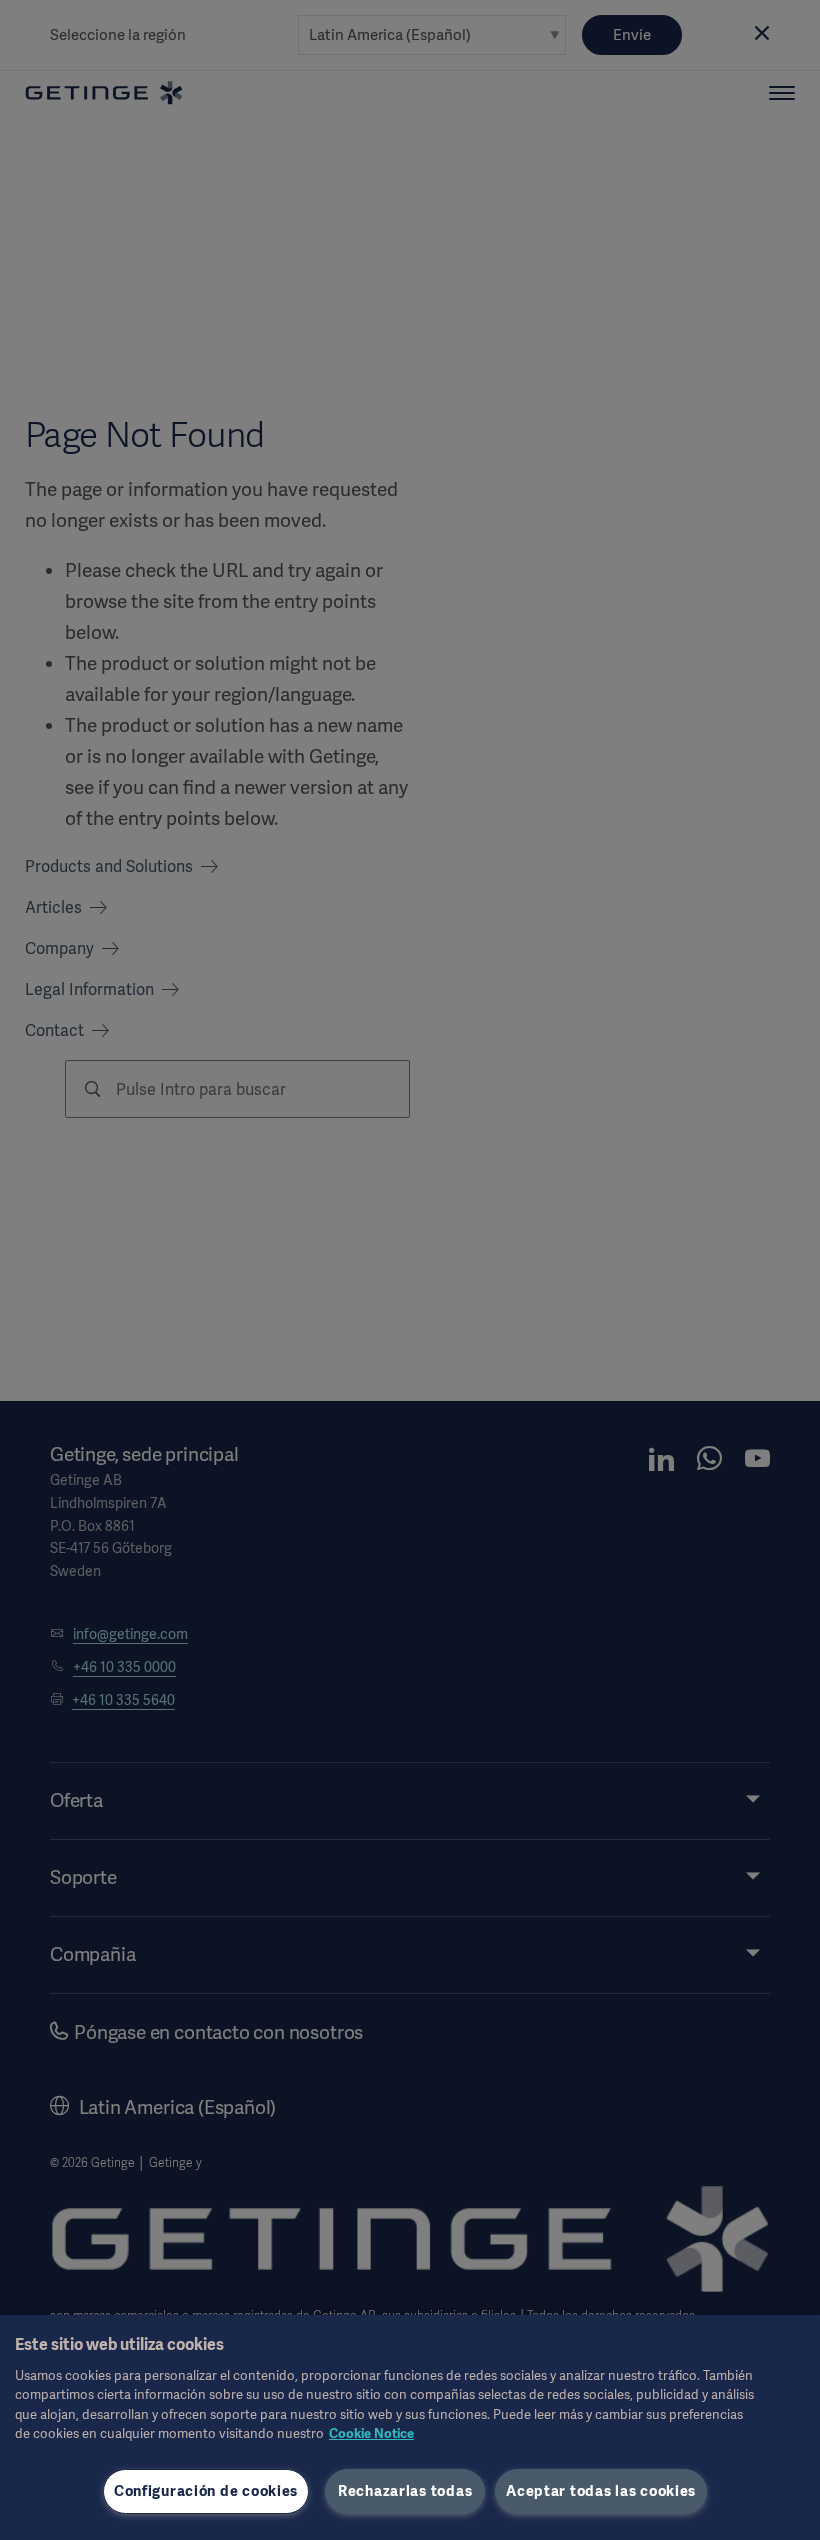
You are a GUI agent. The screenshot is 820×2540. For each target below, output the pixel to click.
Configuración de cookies (206, 2491)
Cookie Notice (371, 2433)
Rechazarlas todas (405, 2491)
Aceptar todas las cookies (601, 2491)
